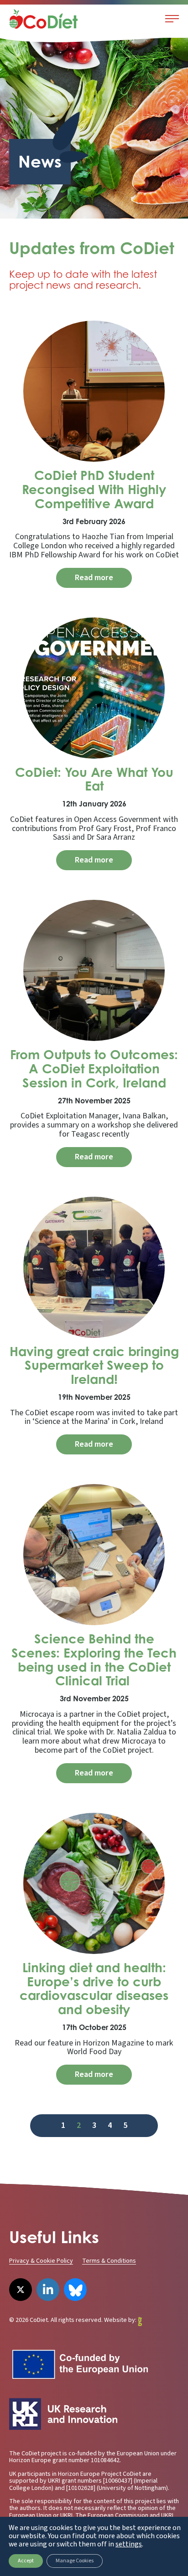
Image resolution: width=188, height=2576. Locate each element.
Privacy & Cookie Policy (41, 2261)
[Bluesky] (75, 2290)
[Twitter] (21, 2290)
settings (129, 2544)
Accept (26, 2561)
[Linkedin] (48, 2290)
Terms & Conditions (109, 2261)
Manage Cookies (75, 2561)
